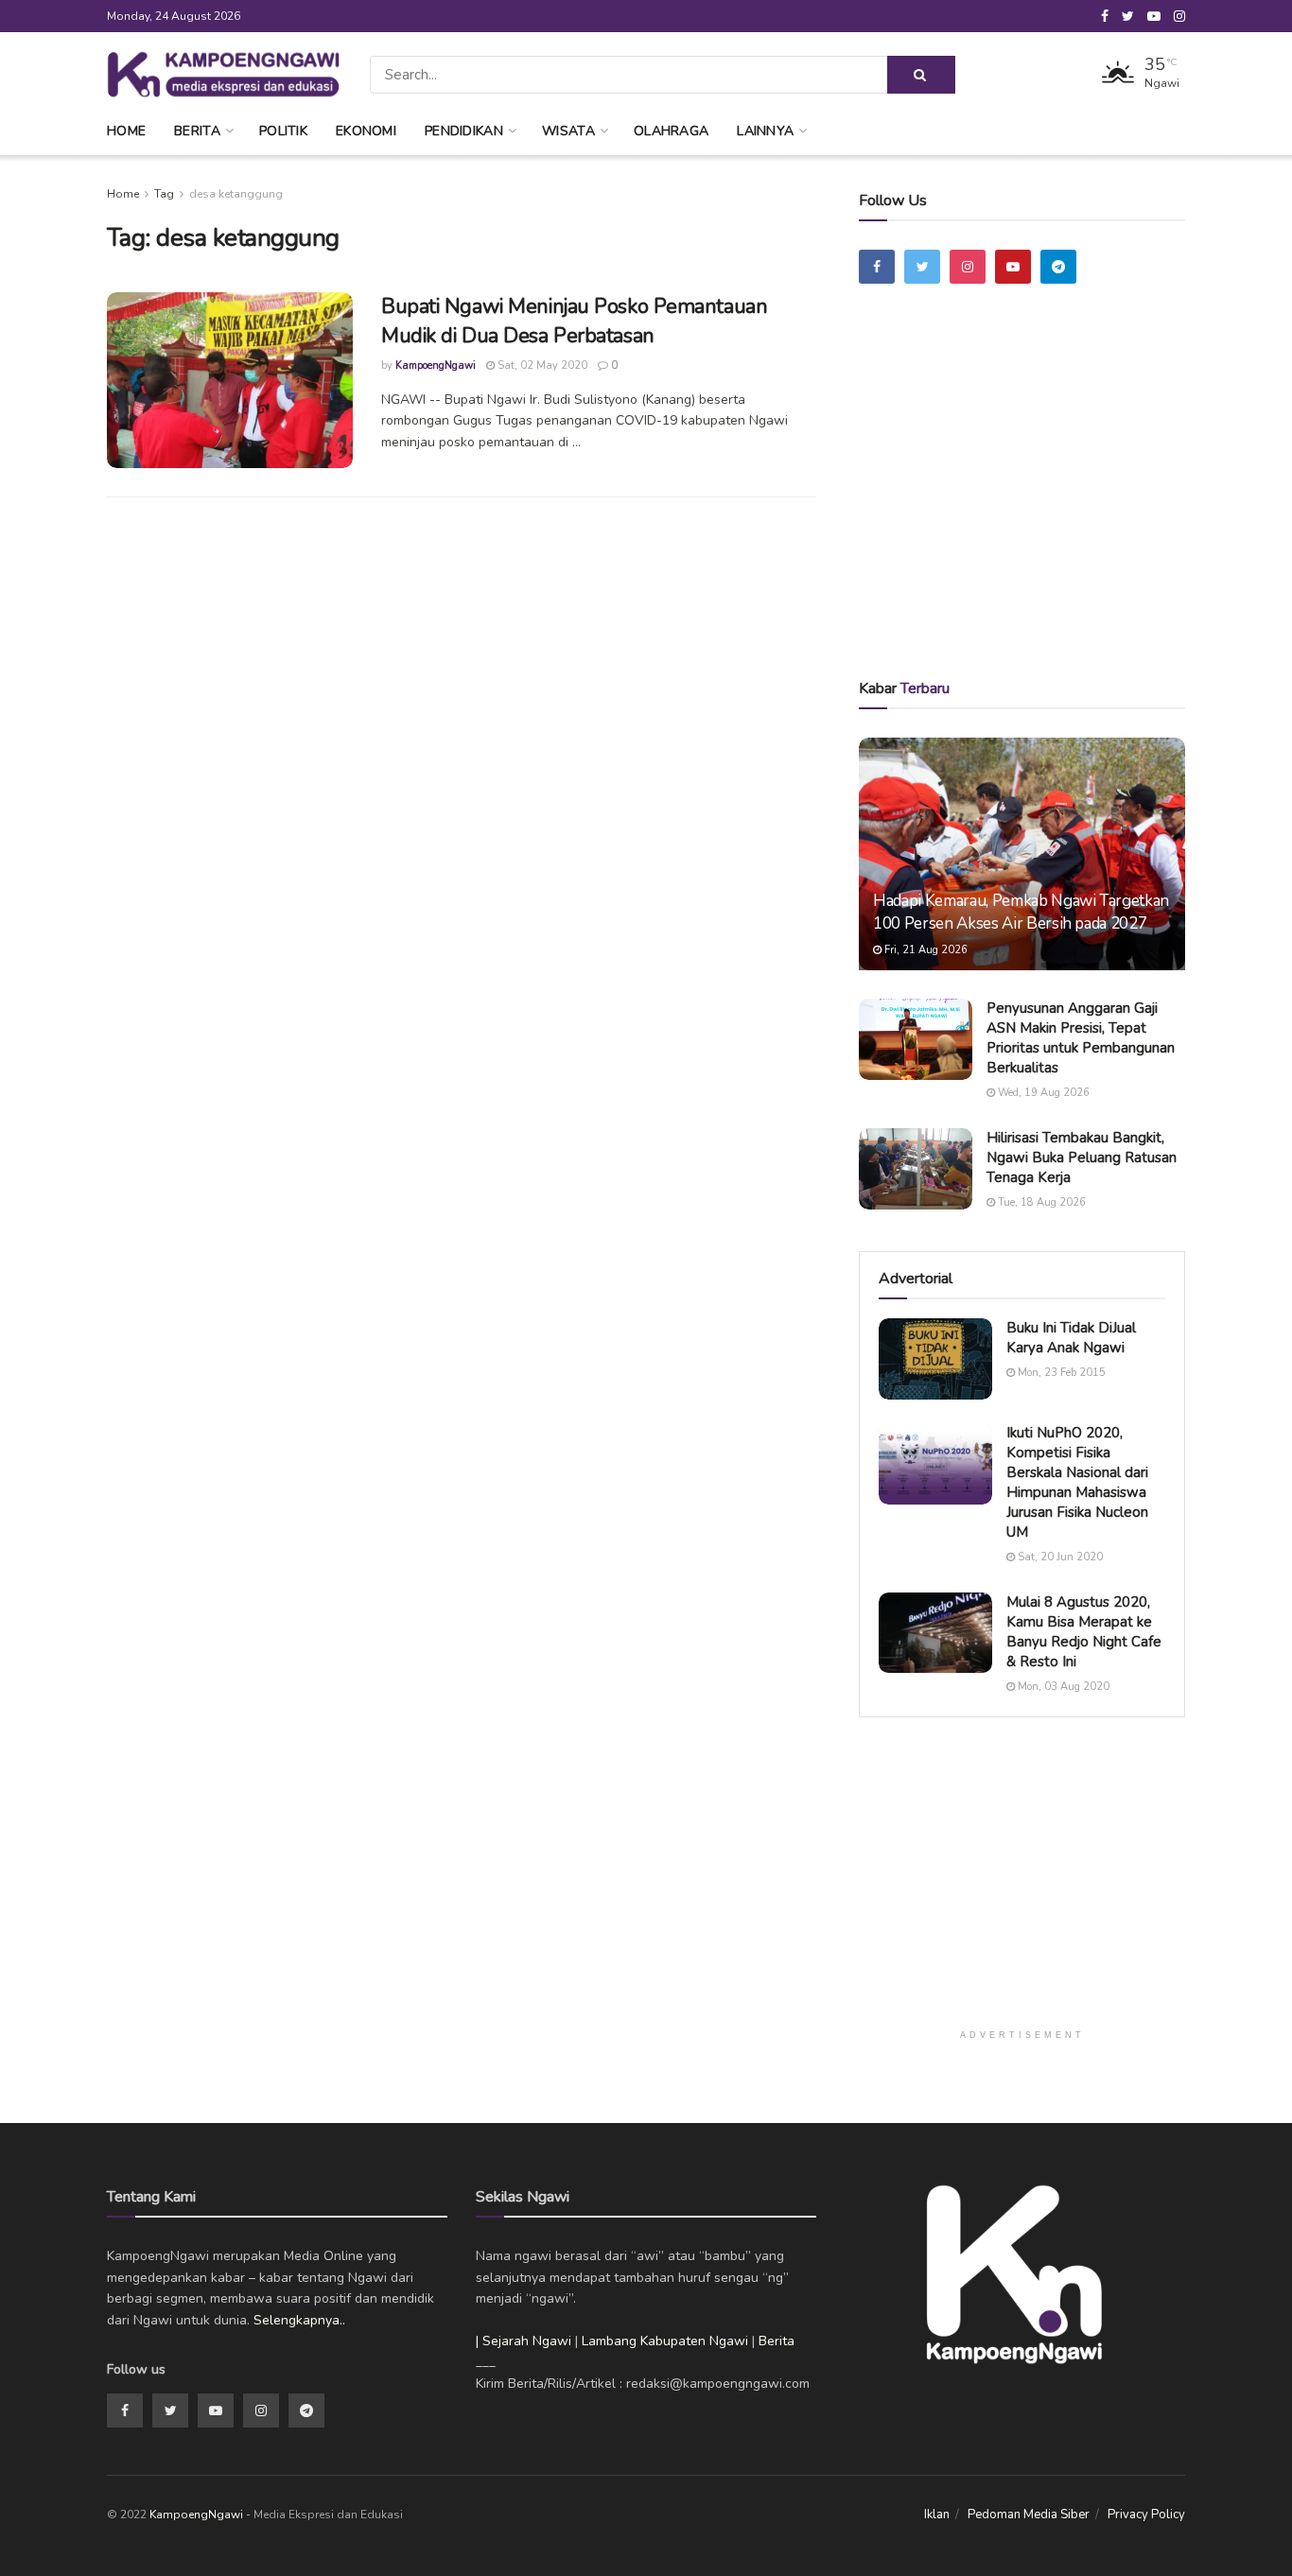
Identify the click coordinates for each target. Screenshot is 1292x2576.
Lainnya (765, 131)
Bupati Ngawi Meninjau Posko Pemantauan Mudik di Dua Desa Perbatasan (574, 321)
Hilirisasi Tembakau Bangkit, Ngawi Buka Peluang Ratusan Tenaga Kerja (1082, 1157)
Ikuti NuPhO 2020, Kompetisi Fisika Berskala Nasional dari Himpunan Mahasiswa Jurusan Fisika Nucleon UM (1077, 1482)
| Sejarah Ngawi (524, 2341)
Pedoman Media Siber (1029, 2515)
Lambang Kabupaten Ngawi (665, 2341)
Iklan (937, 2515)
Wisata (568, 131)
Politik (283, 131)
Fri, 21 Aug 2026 (925, 950)
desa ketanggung (236, 194)
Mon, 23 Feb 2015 (1060, 1373)
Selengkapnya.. (299, 2320)
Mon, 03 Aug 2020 (1062, 1687)
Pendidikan (464, 131)
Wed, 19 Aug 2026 (1042, 1093)
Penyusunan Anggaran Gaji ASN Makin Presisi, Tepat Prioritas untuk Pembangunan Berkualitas (1081, 1038)
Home (126, 131)
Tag (164, 194)
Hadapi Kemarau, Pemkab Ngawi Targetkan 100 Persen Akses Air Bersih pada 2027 (1021, 912)
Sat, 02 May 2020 (541, 366)
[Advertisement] (1022, 508)
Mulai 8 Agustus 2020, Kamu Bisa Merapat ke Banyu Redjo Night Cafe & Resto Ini (1084, 1632)
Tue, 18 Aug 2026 (1040, 1202)
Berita (197, 131)
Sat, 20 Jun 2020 (1059, 1557)
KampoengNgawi (436, 366)
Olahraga (671, 131)
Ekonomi (366, 131)
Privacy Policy (1146, 2515)
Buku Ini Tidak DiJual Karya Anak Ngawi (1071, 1338)
